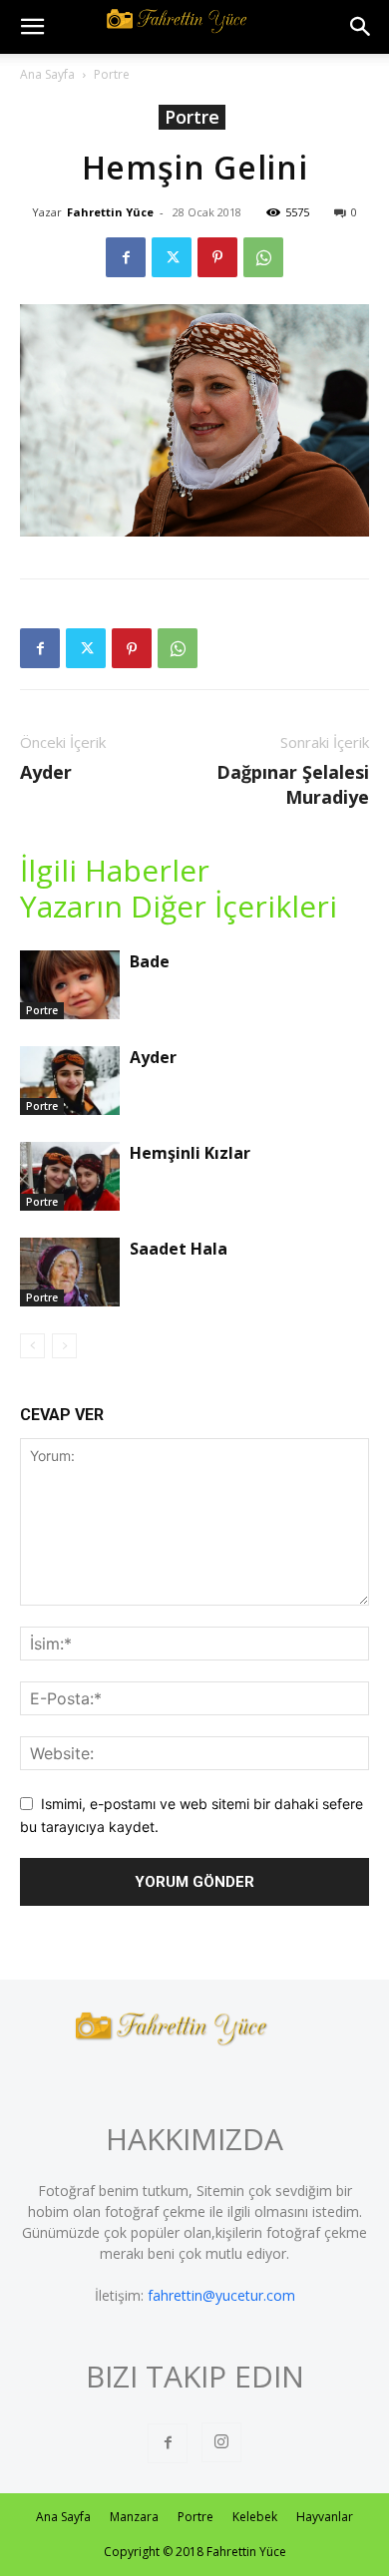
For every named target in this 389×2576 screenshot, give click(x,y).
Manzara (134, 2517)
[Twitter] (172, 257)
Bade (150, 961)
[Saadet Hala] (70, 1272)
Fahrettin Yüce (110, 212)
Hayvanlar (325, 2517)
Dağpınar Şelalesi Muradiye (293, 784)
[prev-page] (32, 1346)
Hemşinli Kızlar (190, 1153)
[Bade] (70, 985)
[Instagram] (221, 2442)
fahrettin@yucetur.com (221, 2295)
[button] (32, 27)
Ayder (46, 772)
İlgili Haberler (115, 871)
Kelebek (255, 2517)
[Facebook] (126, 257)
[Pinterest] (217, 257)
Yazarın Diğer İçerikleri (179, 907)
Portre (112, 74)
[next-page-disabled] (64, 1346)
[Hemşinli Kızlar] (70, 1176)
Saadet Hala (179, 1249)
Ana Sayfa (47, 74)
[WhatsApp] (263, 257)
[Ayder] (70, 1081)
